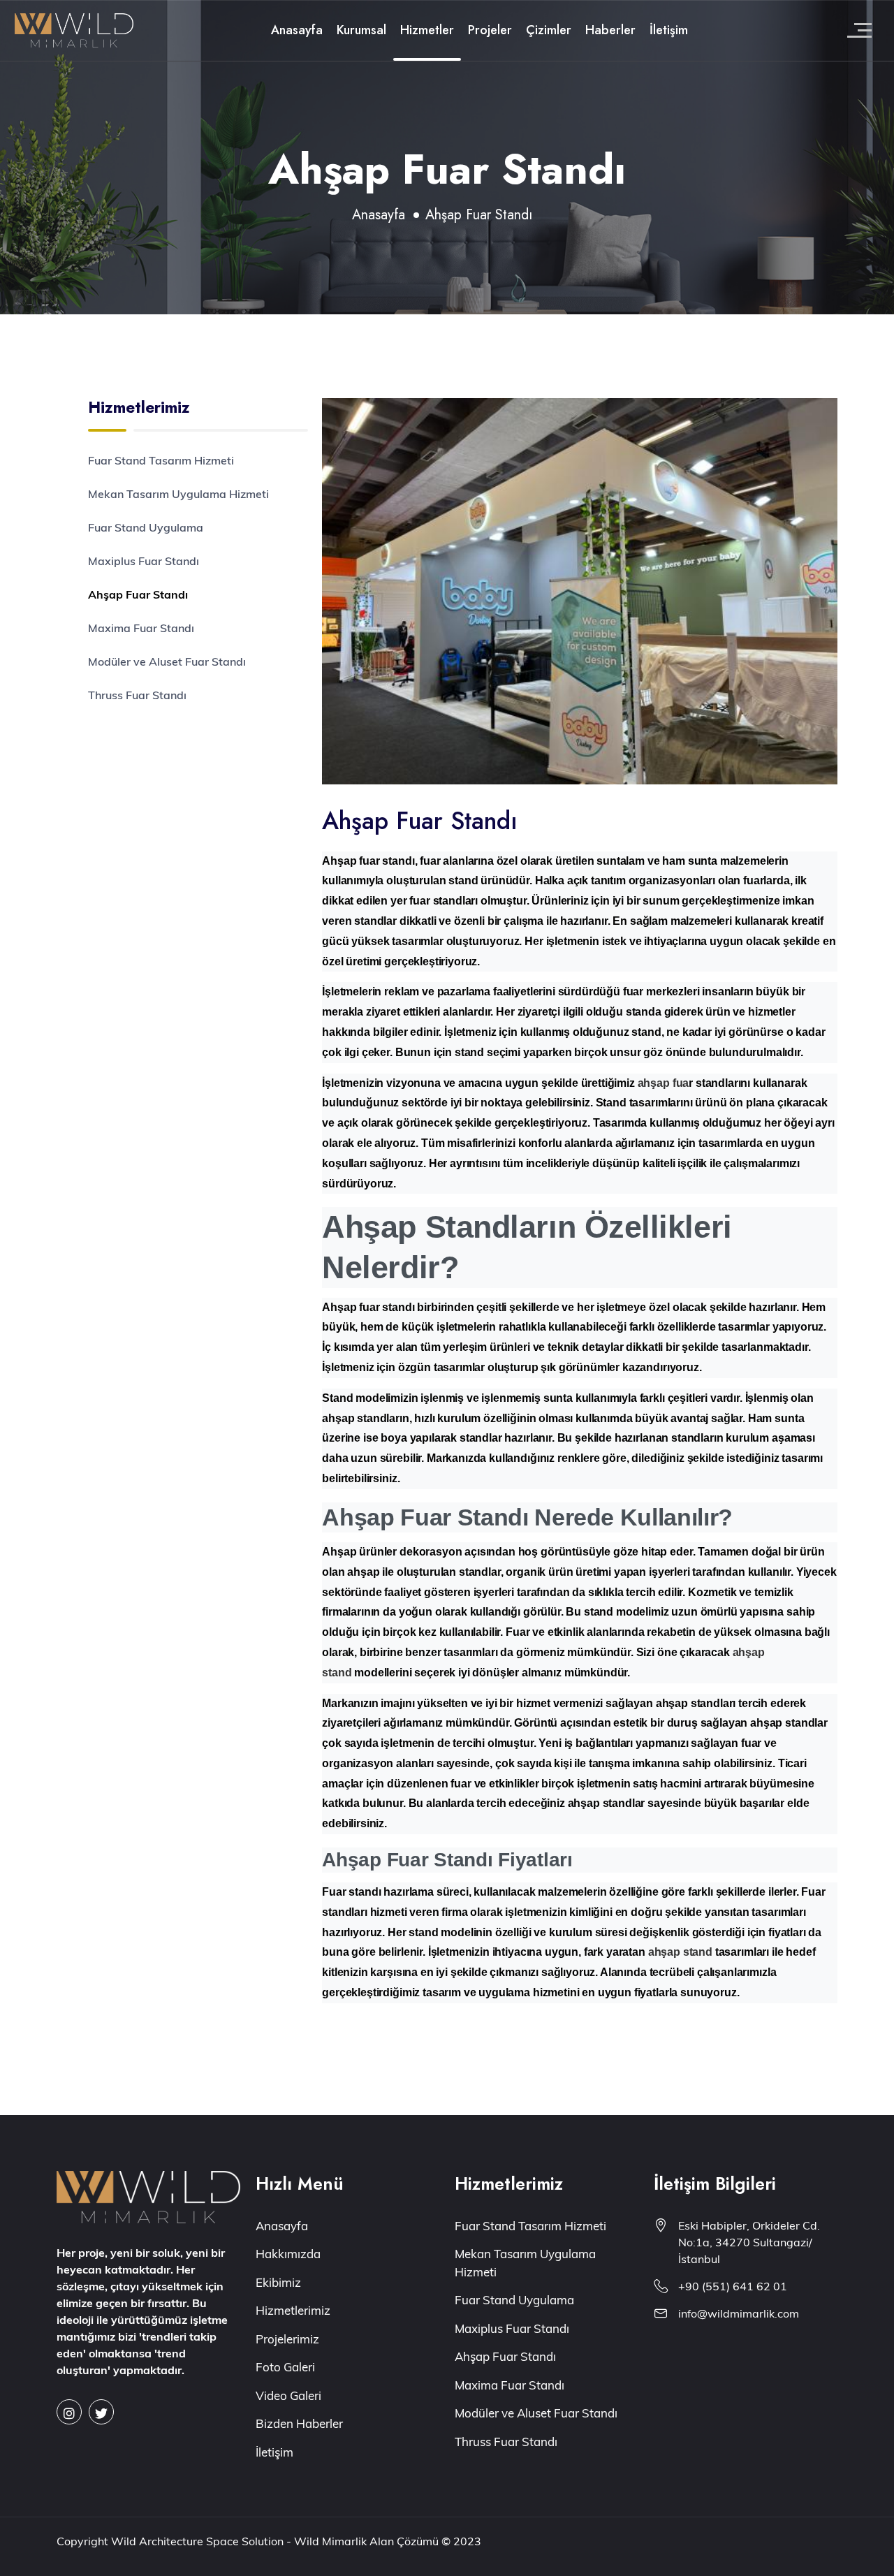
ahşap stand (680, 1952)
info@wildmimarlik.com (739, 2313)
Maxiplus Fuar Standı (144, 561)
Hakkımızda (288, 2254)
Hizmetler (427, 30)
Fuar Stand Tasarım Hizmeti (161, 460)
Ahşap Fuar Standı (138, 594)
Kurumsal (361, 30)
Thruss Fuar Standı (137, 695)
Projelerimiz (287, 2339)
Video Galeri (288, 2395)
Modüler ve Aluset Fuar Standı (167, 661)
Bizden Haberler (299, 2423)
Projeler (490, 30)
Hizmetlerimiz (293, 2310)
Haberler (610, 30)
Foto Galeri (285, 2367)
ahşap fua (664, 1083)
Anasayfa (297, 30)
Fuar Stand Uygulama (146, 527)
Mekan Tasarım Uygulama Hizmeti (178, 494)
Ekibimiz (278, 2282)
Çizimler (549, 30)
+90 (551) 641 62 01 (733, 2286)
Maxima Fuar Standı (141, 628)
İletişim (669, 30)
